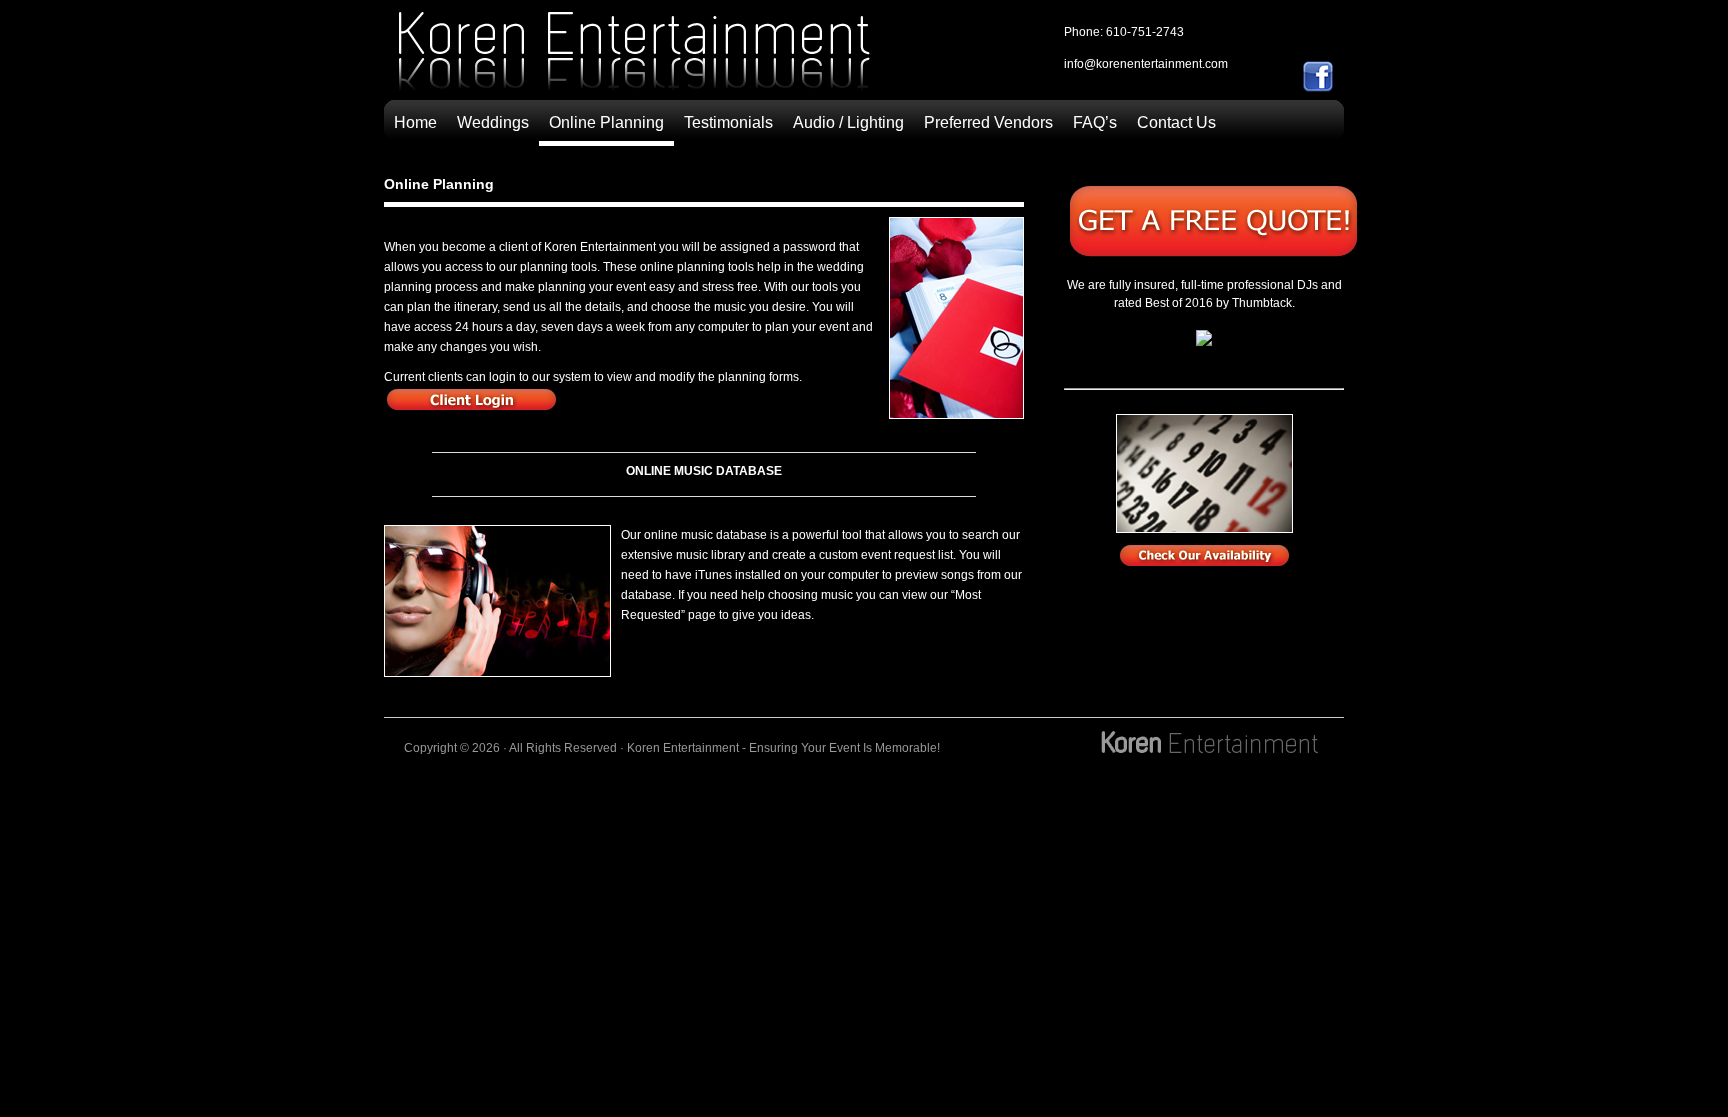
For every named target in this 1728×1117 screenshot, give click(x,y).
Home (415, 122)
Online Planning (606, 122)
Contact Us (1176, 122)
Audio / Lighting (848, 122)
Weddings (493, 122)
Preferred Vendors (988, 122)
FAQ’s (1095, 122)
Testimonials (728, 122)
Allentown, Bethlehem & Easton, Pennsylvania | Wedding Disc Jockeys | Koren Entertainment (634, 56)
